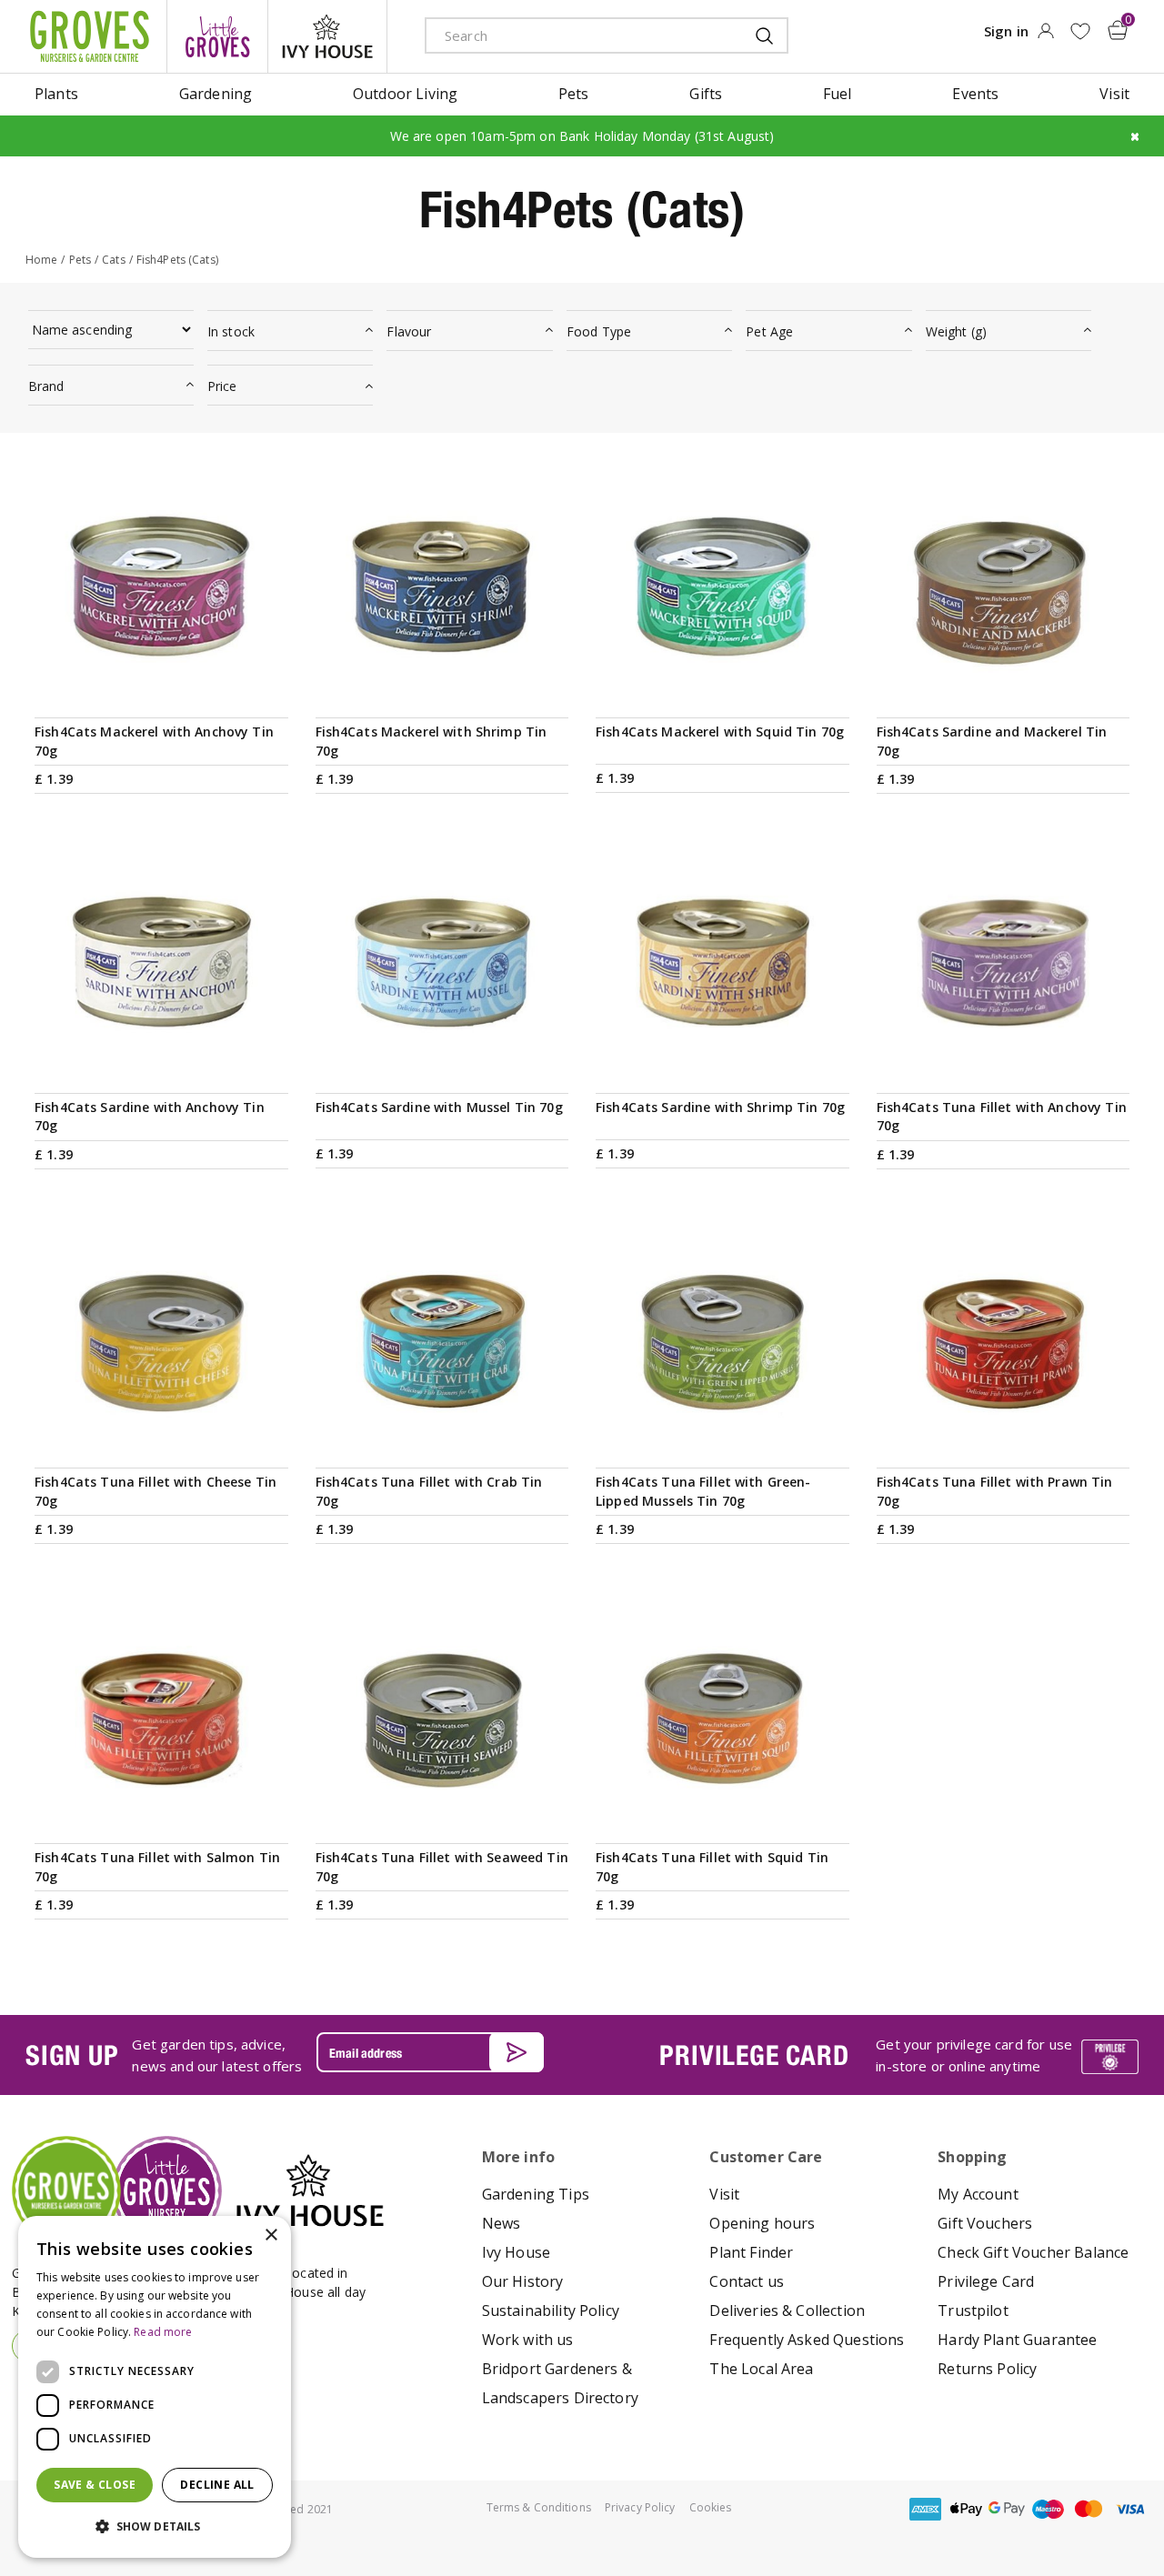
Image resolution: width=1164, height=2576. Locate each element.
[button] (155, 2527)
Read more (163, 2332)
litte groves (217, 36)
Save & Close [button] (95, 2485)
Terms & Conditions (539, 2507)
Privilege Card (986, 2281)
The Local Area (761, 2369)
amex (925, 2509)
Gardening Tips (536, 2194)
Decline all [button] (217, 2485)
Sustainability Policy (551, 2310)
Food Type (599, 331)
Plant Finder (751, 2252)
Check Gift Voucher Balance (1033, 2252)
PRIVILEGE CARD (754, 2055)
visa (1129, 2509)
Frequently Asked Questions (807, 2340)
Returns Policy (987, 2369)
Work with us (528, 2340)
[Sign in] (1045, 36)
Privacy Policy (640, 2507)
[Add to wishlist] (1080, 31)
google (1007, 2509)
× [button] (271, 2235)
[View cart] (1118, 30)
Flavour (409, 331)
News (502, 2223)
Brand (46, 386)
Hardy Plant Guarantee (1017, 2340)
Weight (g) (956, 331)
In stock (231, 331)
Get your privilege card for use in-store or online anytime (974, 2055)
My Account (978, 2194)
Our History (523, 2281)
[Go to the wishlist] (1080, 31)
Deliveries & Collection (787, 2310)
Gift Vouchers (985, 2223)
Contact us (747, 2281)
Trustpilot (973, 2310)
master (1089, 2509)
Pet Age (769, 331)
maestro (1048, 2509)
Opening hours (762, 2223)
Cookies (711, 2507)
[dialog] (155, 2387)
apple (966, 2509)
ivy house (327, 36)
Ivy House (516, 2252)
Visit (724, 2194)
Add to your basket (161, 692)
